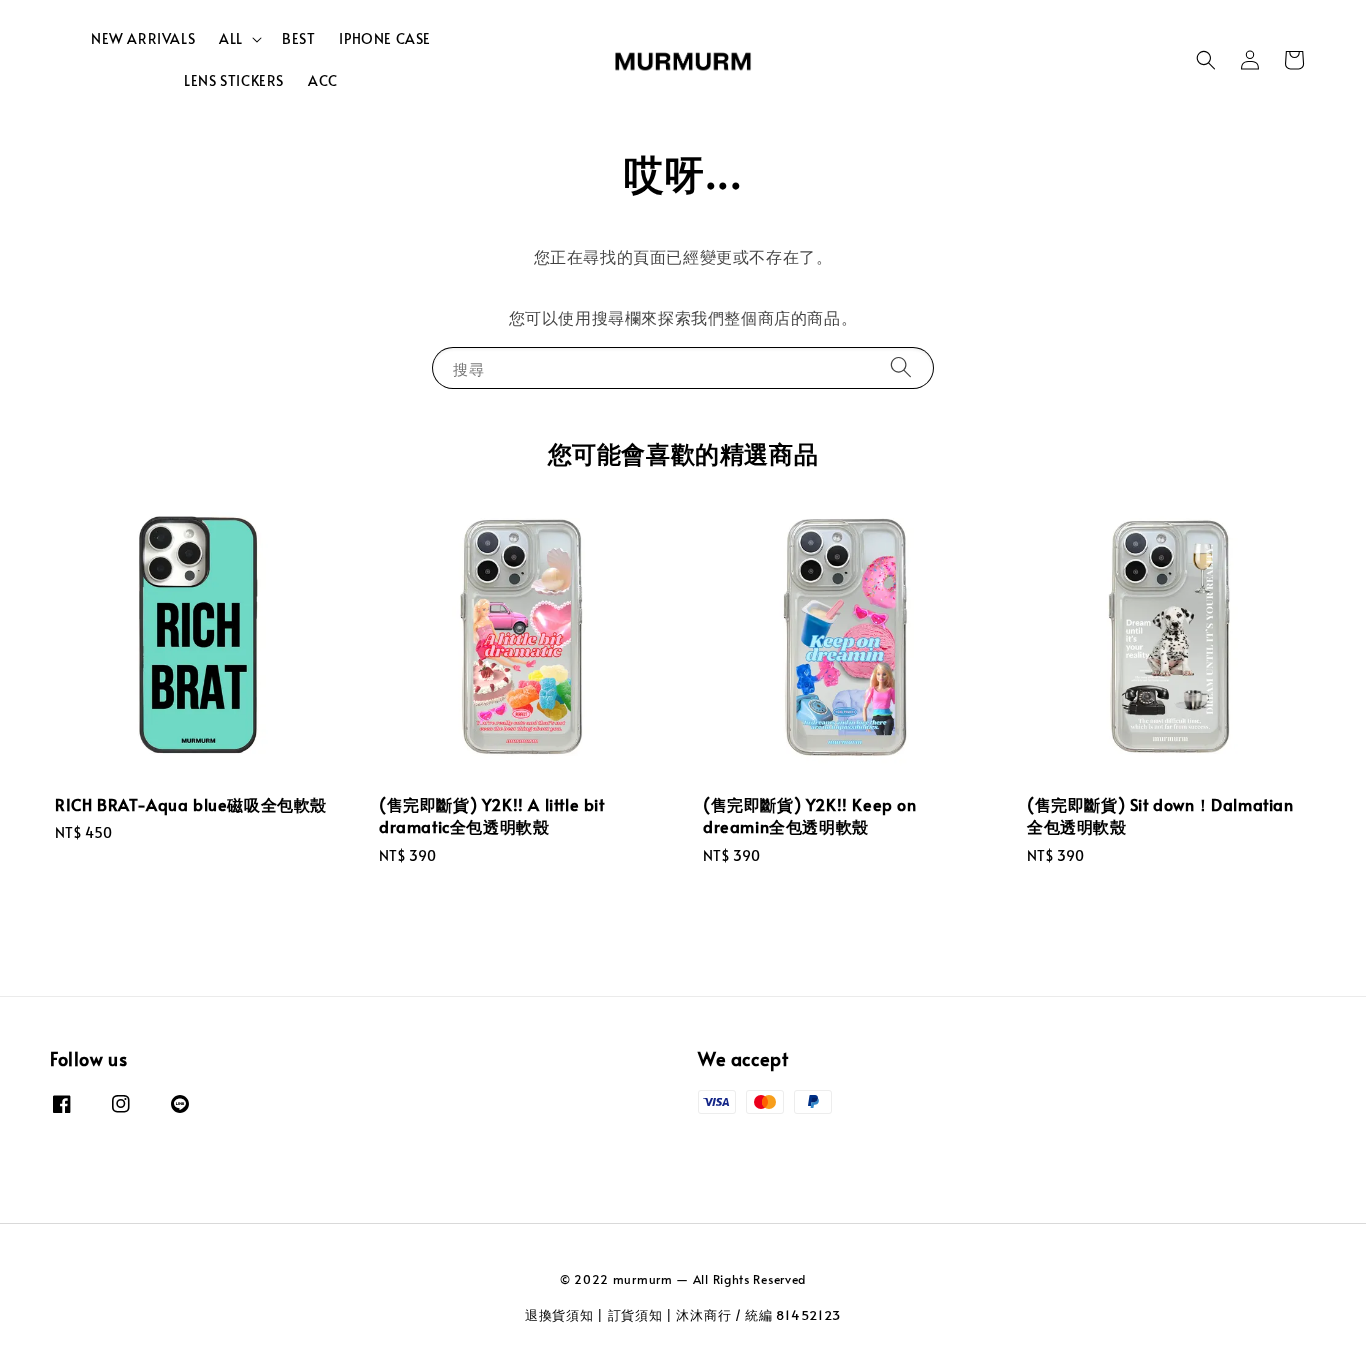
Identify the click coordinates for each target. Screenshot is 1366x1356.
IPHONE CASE (385, 38)
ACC (323, 80)
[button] (1206, 60)
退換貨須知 (559, 1315)
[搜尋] (901, 367)
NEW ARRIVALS (143, 38)
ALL (231, 39)
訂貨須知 (635, 1315)
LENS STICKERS (234, 80)
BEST (298, 38)
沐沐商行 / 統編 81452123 (758, 1315)
